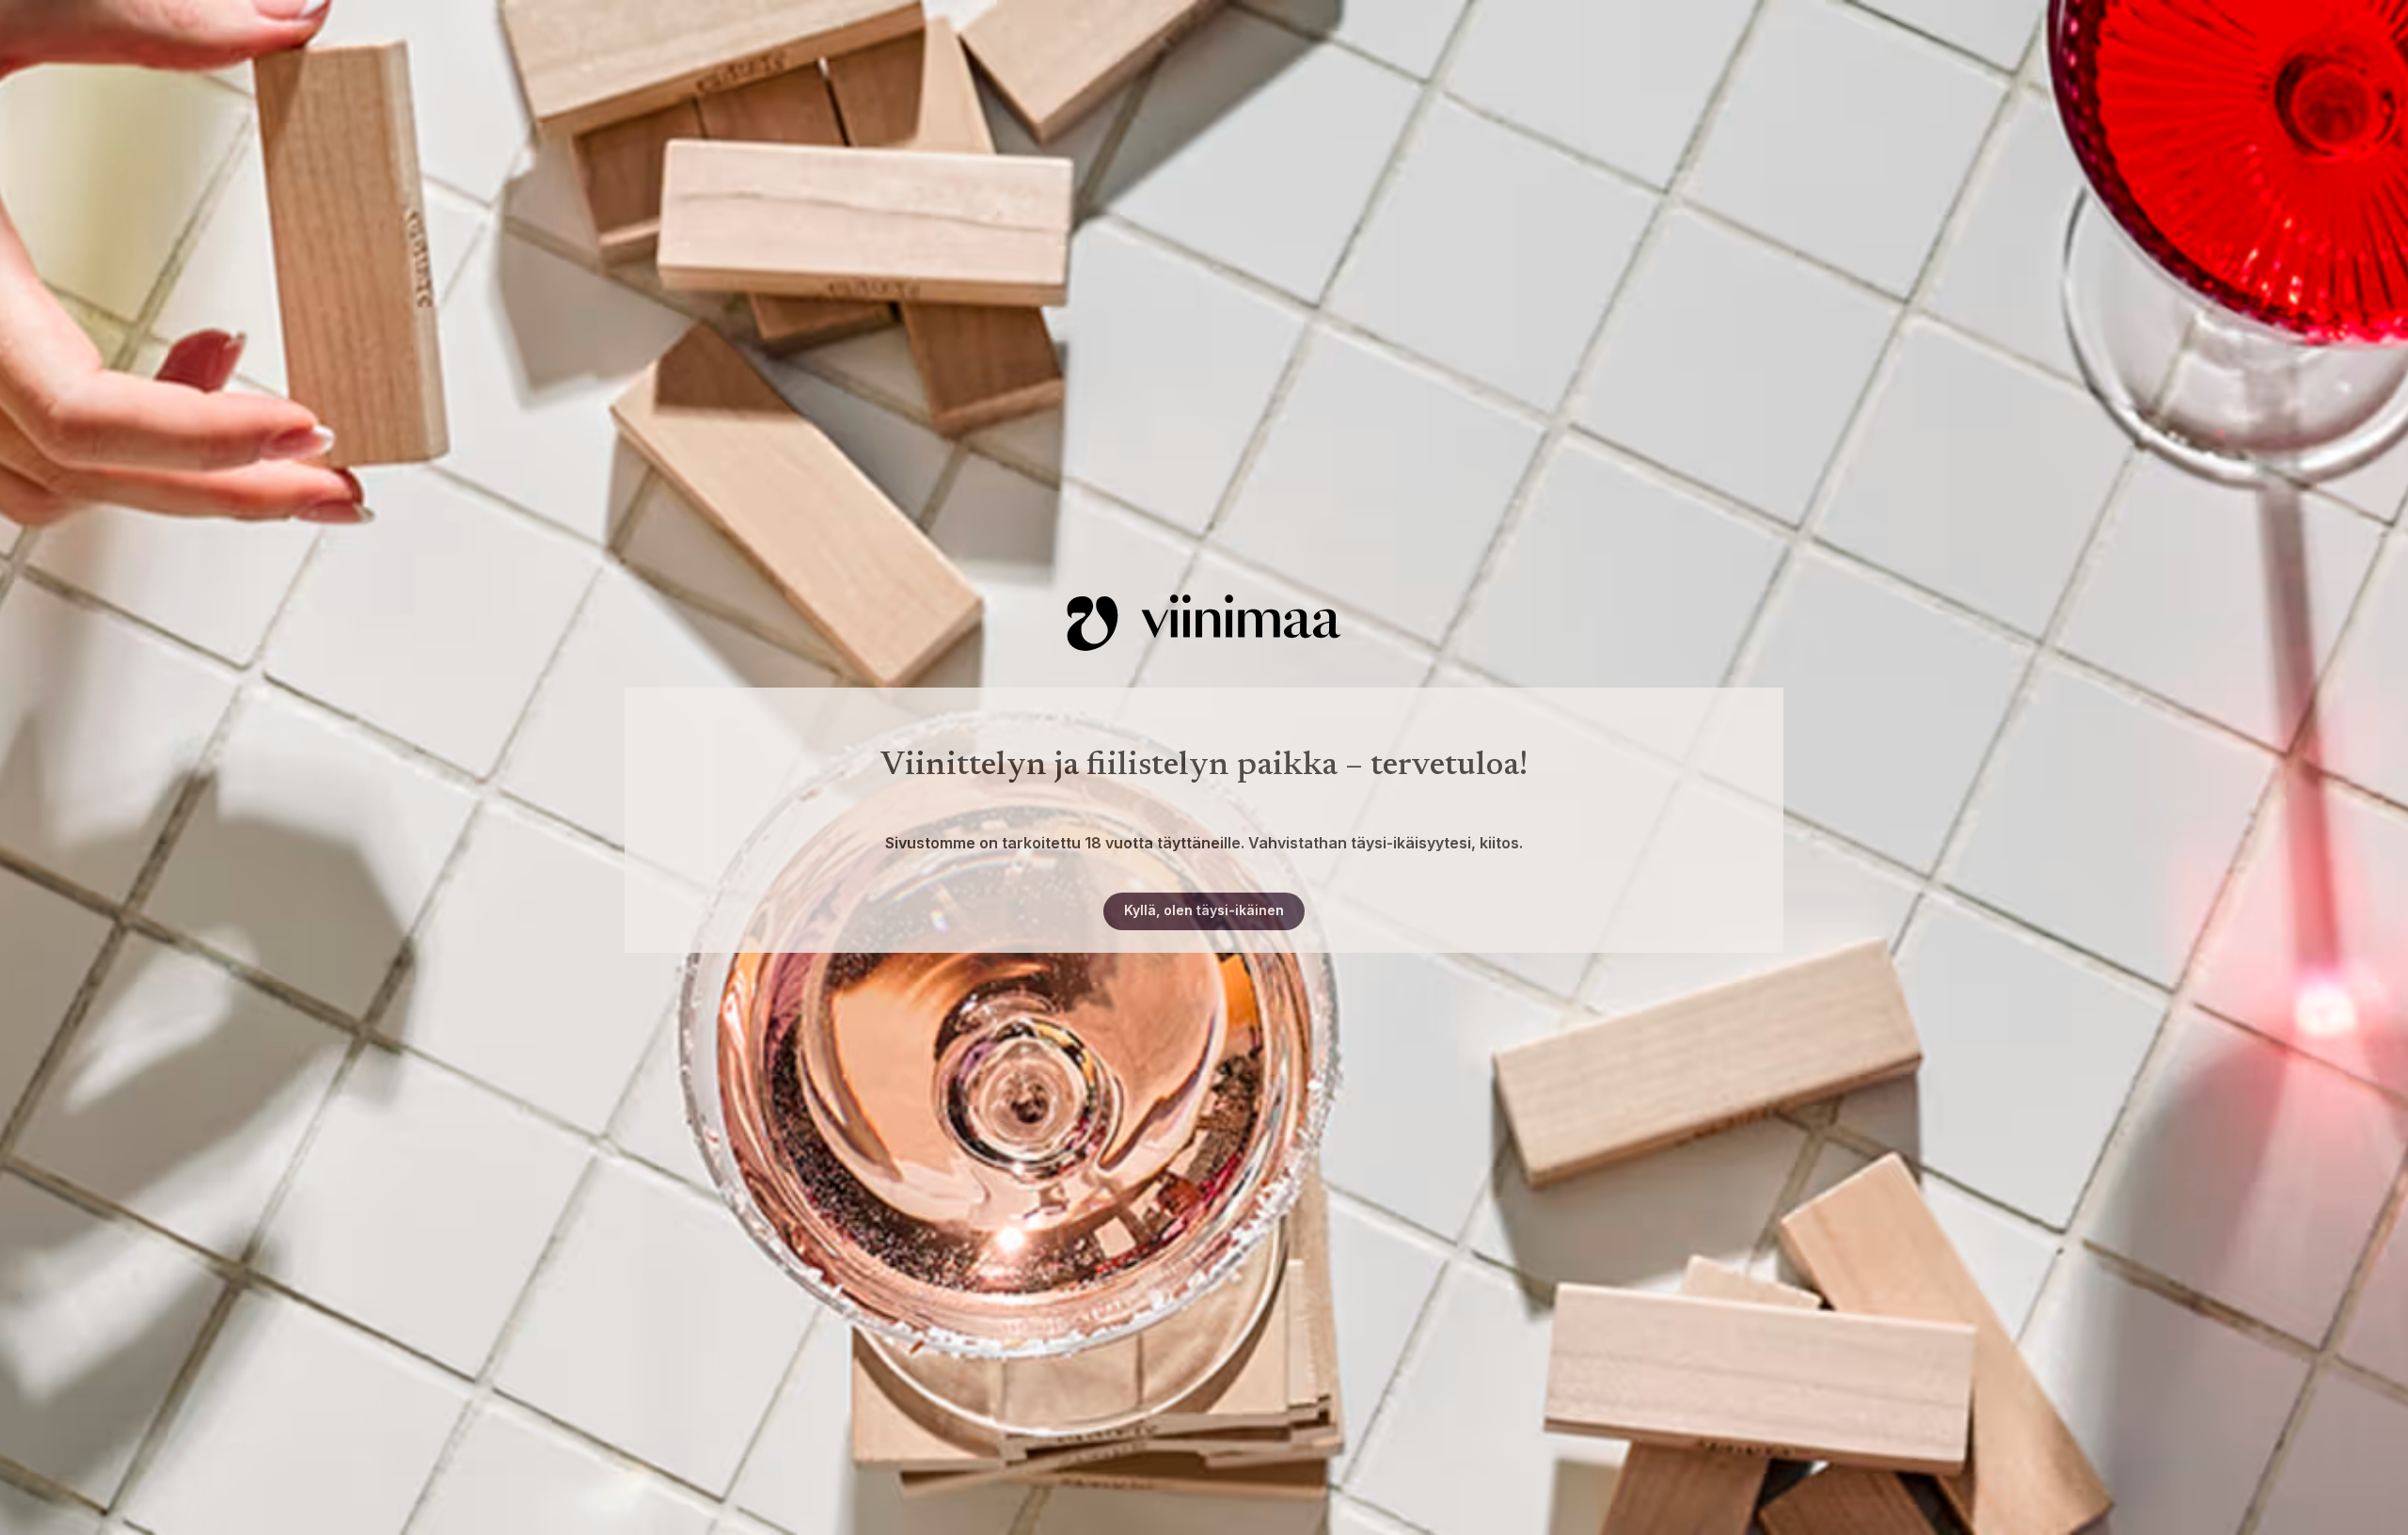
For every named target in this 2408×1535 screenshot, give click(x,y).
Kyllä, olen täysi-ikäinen (1204, 910)
